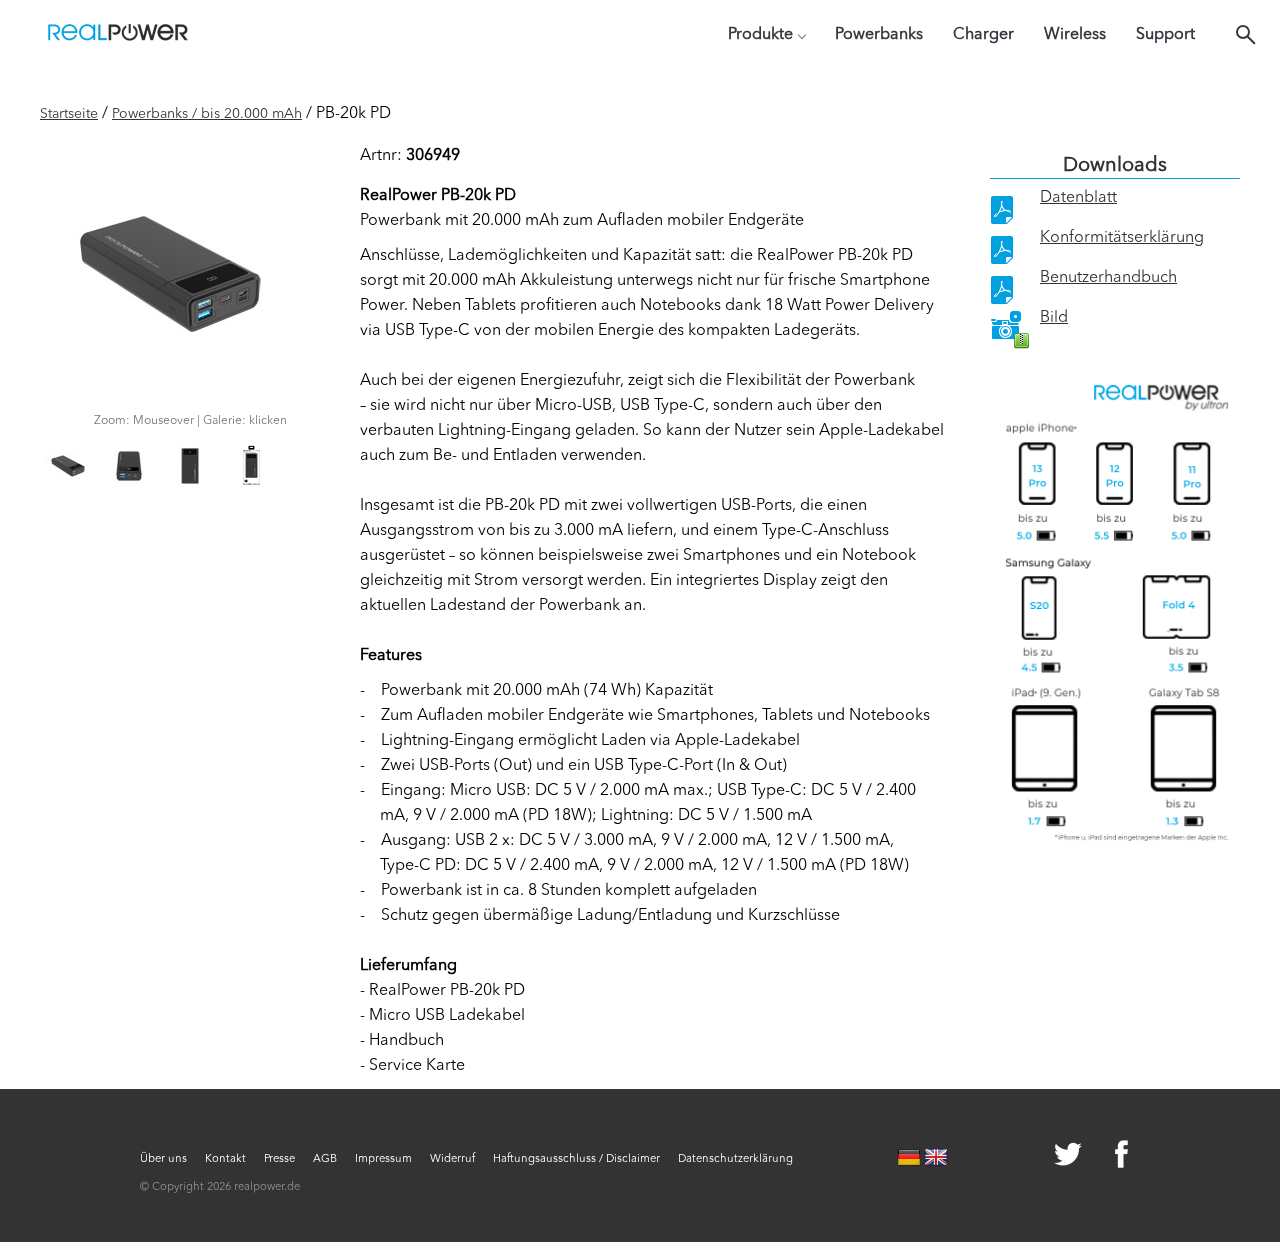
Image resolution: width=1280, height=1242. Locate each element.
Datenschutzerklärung (735, 1159)
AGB (325, 1159)
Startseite (69, 114)
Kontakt (225, 1159)
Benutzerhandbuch (1108, 278)
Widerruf (452, 1159)
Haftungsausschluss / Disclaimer (576, 1159)
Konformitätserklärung (1122, 238)
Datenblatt (1078, 198)
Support (1165, 35)
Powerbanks (879, 35)
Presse (279, 1159)
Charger (983, 35)
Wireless (1075, 35)
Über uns (163, 1159)
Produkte (760, 35)
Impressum (383, 1159)
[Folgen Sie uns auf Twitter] (1044, 1157)
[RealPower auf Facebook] (1097, 1157)
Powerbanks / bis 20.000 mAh (207, 114)
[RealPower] (118, 35)
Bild (1054, 318)
